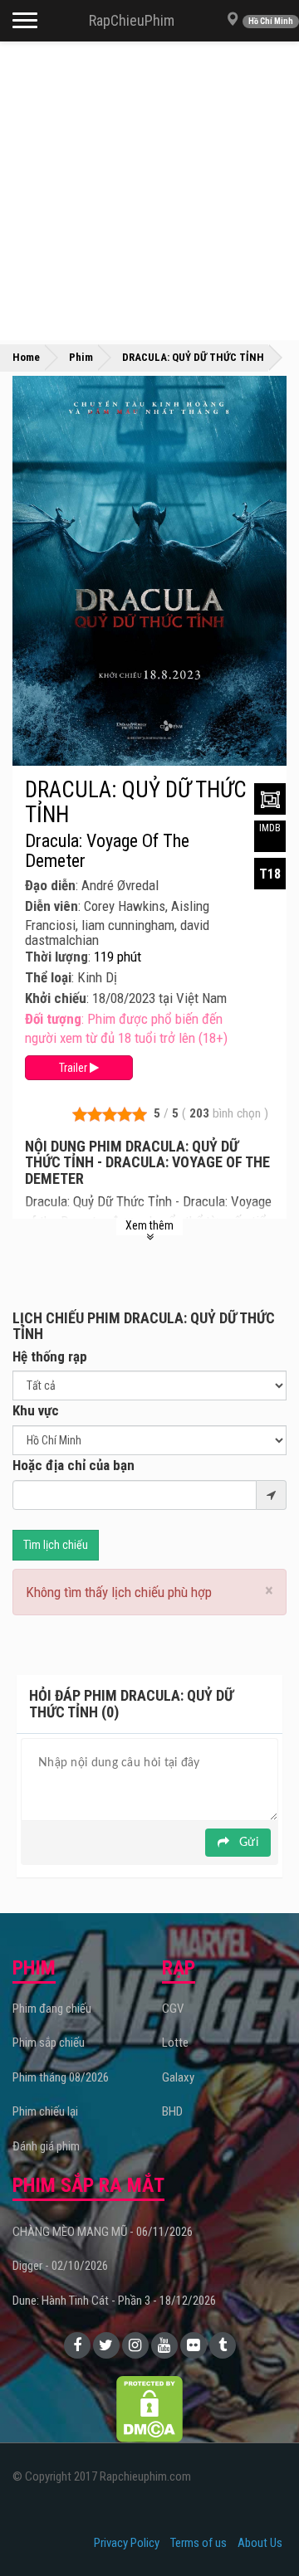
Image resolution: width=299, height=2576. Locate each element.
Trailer (74, 1068)
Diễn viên (51, 906)
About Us (260, 2543)
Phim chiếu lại (45, 2111)
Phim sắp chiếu (49, 2043)
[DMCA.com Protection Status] (149, 2408)
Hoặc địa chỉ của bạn (74, 1465)
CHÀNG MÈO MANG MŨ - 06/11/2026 (103, 2232)
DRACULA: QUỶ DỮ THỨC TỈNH (136, 802)
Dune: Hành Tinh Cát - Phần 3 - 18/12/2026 (114, 2301)
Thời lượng (56, 957)
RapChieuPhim (132, 20)
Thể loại (48, 977)
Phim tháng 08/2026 (61, 2077)
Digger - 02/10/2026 (60, 2266)
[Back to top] (261, 2530)
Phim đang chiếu (52, 2009)
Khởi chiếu (56, 998)
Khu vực (36, 1410)
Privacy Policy (127, 2543)
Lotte (175, 2043)
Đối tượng (53, 1019)
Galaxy (178, 2077)
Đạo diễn (50, 885)
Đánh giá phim (46, 2146)
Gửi (247, 1843)
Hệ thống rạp (50, 1356)
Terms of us (199, 2543)
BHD (172, 2111)
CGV (173, 2009)
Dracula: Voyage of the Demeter (107, 851)
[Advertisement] (149, 191)
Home (26, 357)
